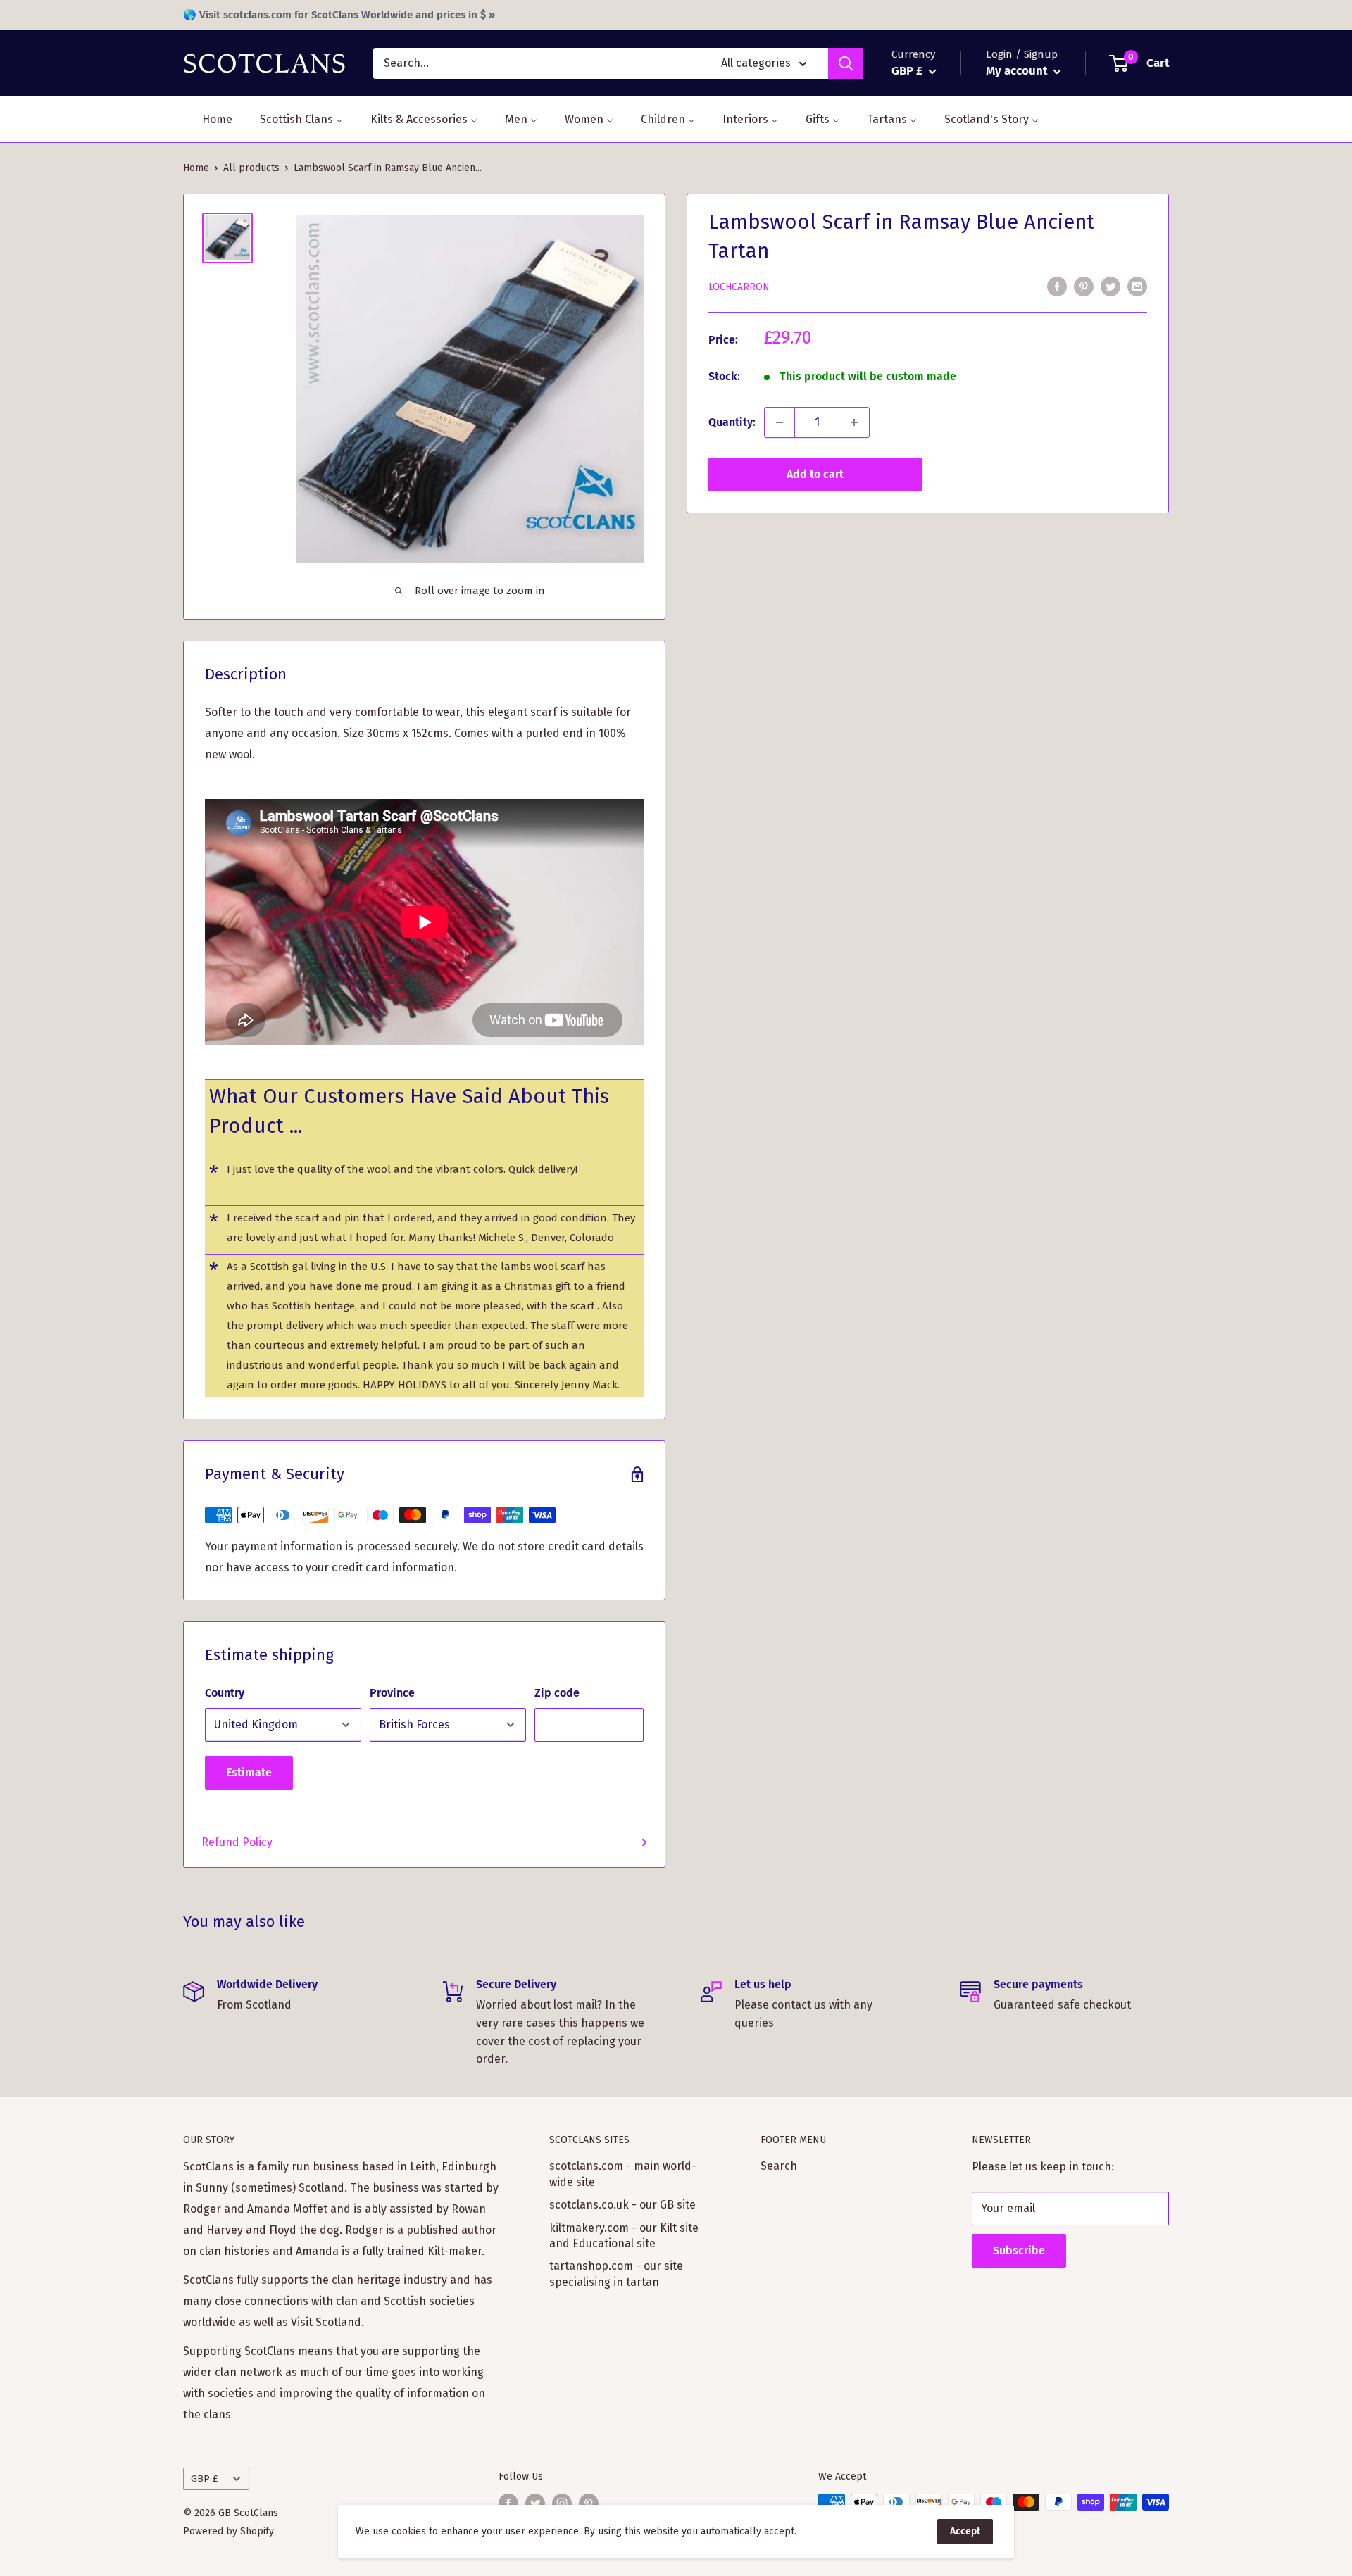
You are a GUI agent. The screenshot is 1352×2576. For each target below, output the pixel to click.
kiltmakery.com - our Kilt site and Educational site (624, 2236)
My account (1018, 71)
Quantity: (732, 422)
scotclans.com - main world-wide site (623, 2174)
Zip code (557, 1693)
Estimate (249, 1772)
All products (251, 168)
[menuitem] (208, 119)
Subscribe (1019, 2250)
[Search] (846, 63)
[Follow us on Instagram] (562, 2503)
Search (779, 2166)
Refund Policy (237, 1842)
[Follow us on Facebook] (508, 2503)
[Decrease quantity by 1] (780, 422)
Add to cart (815, 474)
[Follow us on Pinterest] (589, 2503)
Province (392, 1693)
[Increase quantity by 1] (854, 422)
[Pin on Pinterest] (1084, 286)
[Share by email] (1137, 286)
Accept (965, 2531)
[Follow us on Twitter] (535, 2503)
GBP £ (204, 2478)
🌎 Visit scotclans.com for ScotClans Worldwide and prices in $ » (339, 15)
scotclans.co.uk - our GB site (622, 2205)
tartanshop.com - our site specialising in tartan (616, 2274)
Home (196, 168)
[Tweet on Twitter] (1110, 286)
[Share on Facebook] (1057, 286)
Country (225, 1693)
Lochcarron (739, 287)
